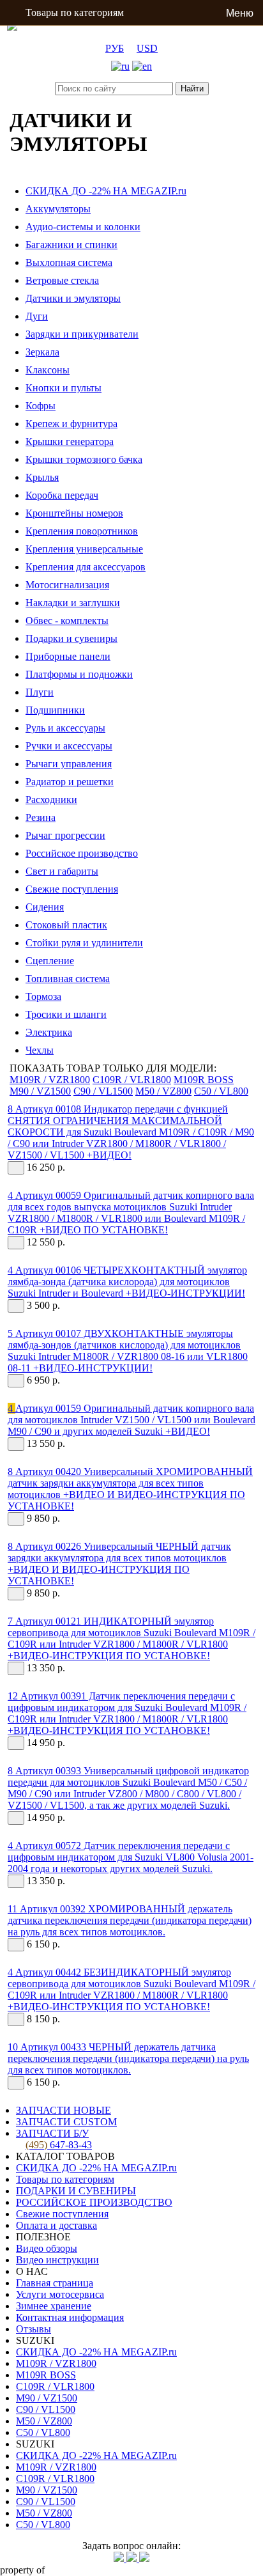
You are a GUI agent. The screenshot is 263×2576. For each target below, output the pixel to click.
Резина (41, 817)
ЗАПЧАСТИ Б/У (52, 2133)
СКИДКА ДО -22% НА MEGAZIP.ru (106, 191)
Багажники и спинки (71, 245)
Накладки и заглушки (73, 603)
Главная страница (55, 2283)
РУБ (115, 48)
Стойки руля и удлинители (84, 943)
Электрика (49, 1032)
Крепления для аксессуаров (86, 567)
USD (147, 48)
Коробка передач (62, 495)
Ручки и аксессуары (69, 746)
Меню (240, 13)
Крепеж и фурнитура (71, 424)
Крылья (42, 477)
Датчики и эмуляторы (73, 298)
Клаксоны (48, 370)
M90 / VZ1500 (40, 1091)
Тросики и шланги (66, 1014)
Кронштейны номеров (74, 513)
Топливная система (68, 979)
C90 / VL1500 (103, 1091)
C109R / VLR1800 (132, 1080)
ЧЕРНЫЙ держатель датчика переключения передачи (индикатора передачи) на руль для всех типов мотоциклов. (128, 2058)
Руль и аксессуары (65, 728)
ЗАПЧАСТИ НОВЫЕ (64, 2110)
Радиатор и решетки (70, 782)
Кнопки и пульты (64, 388)
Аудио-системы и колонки (83, 227)
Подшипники (55, 710)
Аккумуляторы (58, 209)
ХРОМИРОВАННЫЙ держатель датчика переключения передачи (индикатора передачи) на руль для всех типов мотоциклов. (130, 1920)
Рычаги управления (69, 764)
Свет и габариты (62, 871)
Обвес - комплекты (67, 621)
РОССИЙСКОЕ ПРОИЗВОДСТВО (94, 2202)
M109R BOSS (204, 1080)
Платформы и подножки (79, 674)
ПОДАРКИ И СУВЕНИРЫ (76, 2191)
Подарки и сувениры (71, 638)
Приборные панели (68, 656)
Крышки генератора (70, 441)
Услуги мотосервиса (60, 2294)
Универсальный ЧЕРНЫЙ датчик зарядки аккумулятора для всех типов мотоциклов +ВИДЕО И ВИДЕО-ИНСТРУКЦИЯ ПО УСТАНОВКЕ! (119, 1564)
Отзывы (34, 2329)
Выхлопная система (69, 262)
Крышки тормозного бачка (84, 459)
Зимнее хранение (54, 2306)
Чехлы (40, 1050)
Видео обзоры (47, 2248)
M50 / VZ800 (163, 1091)
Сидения (45, 907)
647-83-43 (59, 2145)
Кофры (41, 406)
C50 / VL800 (221, 1091)
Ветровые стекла (62, 280)
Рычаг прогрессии (65, 835)
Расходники (51, 800)
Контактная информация (70, 2317)
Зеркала (42, 352)
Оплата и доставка (56, 2225)
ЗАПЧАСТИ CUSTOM (66, 2122)
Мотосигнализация (67, 585)
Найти (192, 89)
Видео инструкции (57, 2260)
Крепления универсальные (84, 549)
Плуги (40, 692)
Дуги (37, 316)
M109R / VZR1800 (50, 1080)
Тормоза (43, 996)
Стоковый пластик (66, 925)
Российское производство (82, 853)
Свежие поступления (72, 889)
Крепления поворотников (82, 531)
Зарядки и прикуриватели (82, 334)
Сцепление (50, 961)
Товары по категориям (75, 12)
